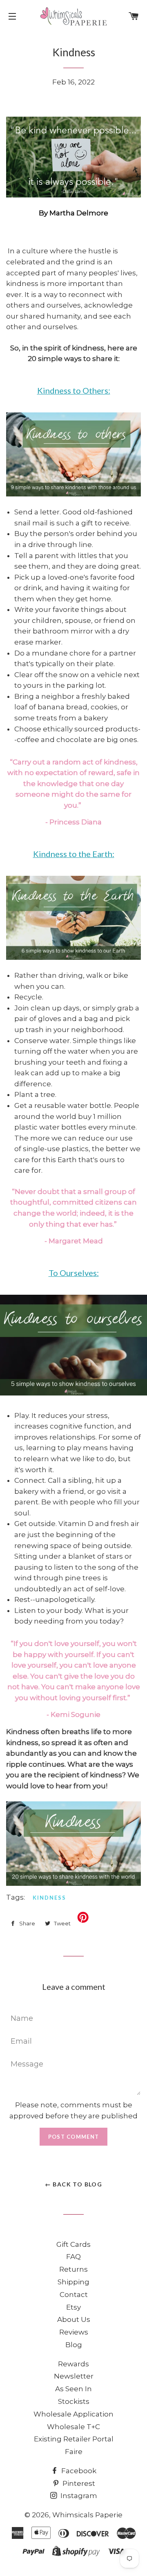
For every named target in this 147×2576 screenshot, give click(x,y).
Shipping (73, 2282)
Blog (74, 2345)
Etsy (73, 2307)
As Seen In (73, 2389)
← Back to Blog (74, 2184)
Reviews (74, 2332)
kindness (49, 1898)
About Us (74, 2319)
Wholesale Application (73, 2414)
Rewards (73, 2364)
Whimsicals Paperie (87, 2515)
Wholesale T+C (73, 2427)
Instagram (78, 2496)
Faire (74, 2452)
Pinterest (78, 2483)
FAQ (73, 2257)
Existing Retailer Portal (74, 2439)
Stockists (74, 2401)
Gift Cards (73, 2244)
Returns (73, 2269)
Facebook (78, 2471)
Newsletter (74, 2376)
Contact (74, 2295)
